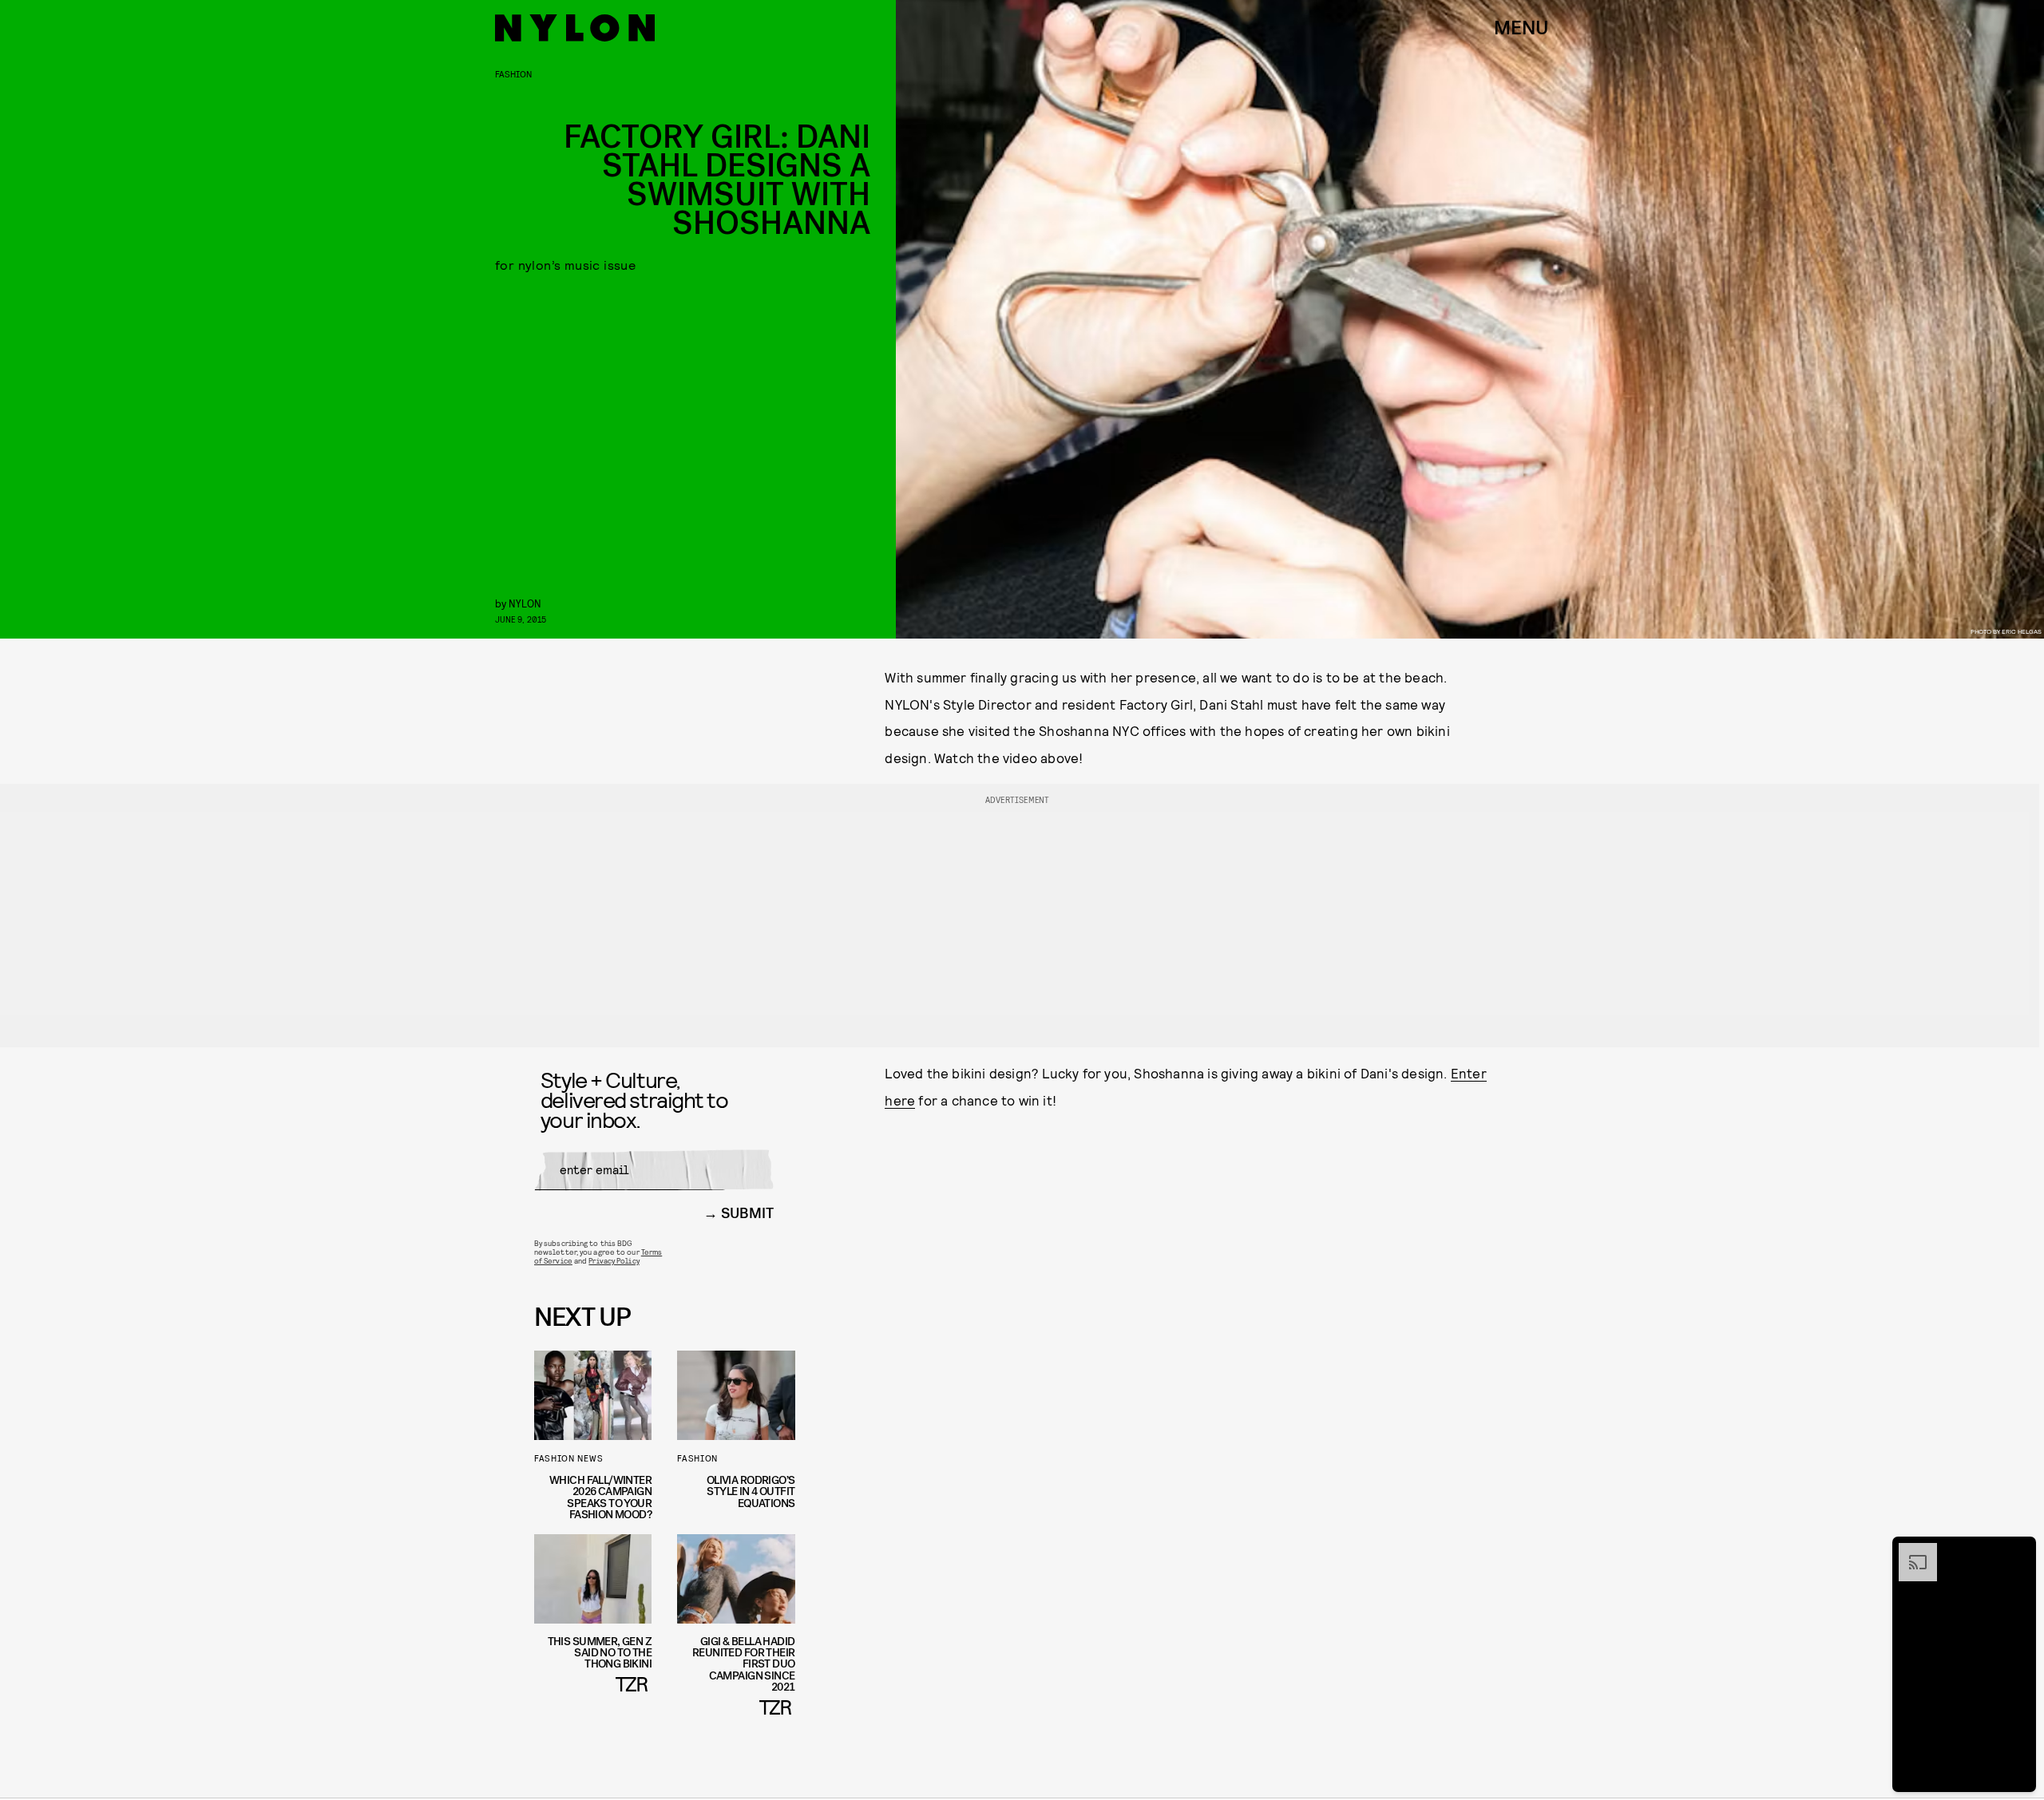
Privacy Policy (614, 1260)
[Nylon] (575, 28)
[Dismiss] (2018, 1551)
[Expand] (1910, 1551)
